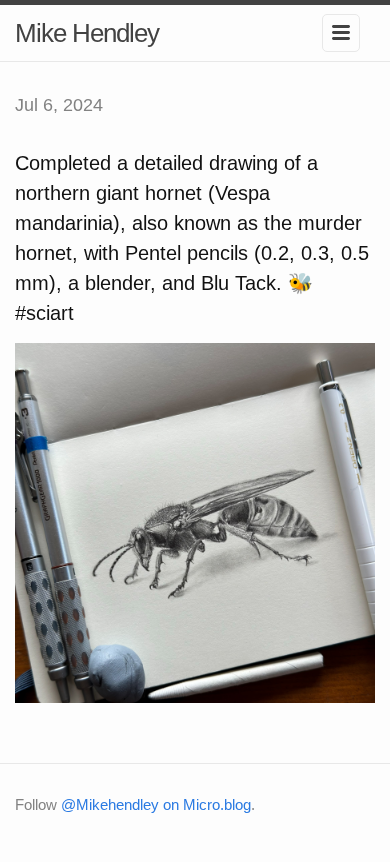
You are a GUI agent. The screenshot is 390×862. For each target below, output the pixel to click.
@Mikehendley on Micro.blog (156, 804)
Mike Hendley (87, 33)
